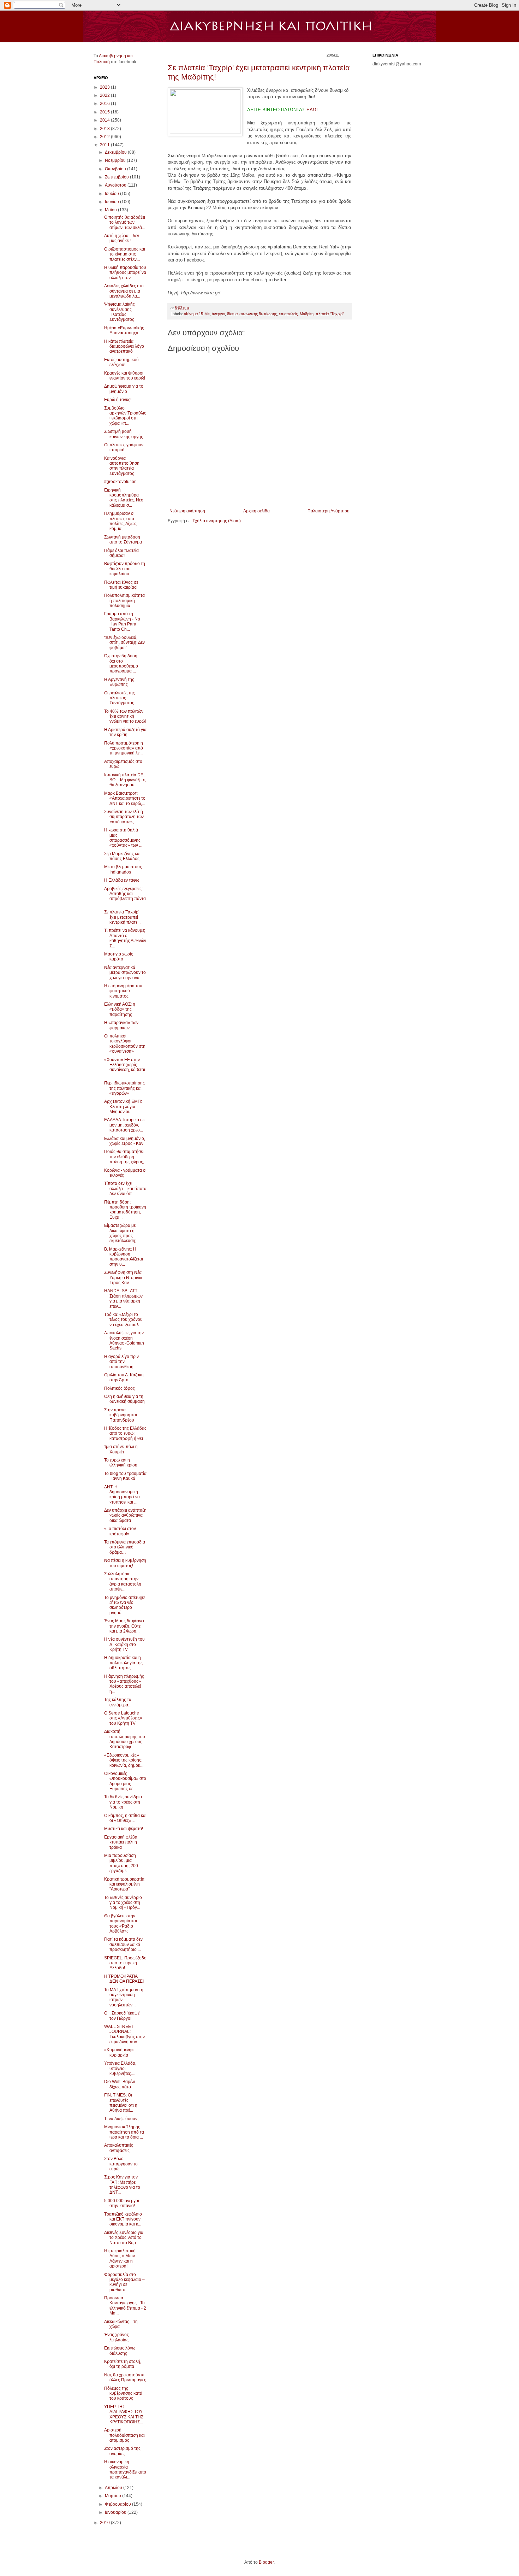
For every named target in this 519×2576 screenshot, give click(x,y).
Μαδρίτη (307, 314)
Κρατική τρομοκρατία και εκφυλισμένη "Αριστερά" (124, 1884)
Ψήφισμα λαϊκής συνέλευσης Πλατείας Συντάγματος (120, 312)
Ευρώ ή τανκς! (118, 400)
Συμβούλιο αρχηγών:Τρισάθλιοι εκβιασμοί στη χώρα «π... (125, 416)
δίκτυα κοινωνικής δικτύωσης (252, 314)
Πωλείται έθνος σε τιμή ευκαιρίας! (121, 585)
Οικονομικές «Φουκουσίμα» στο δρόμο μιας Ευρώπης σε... (125, 1781)
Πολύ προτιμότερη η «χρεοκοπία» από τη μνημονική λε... (124, 748)
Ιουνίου (112, 202)
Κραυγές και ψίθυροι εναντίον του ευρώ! (125, 376)
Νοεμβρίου (116, 160)
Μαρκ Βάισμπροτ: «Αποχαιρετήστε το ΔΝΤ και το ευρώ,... (125, 798)
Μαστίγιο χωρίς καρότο (119, 957)
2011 (105, 145)
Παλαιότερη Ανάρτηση (329, 511)
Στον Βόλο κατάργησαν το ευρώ (121, 2164)
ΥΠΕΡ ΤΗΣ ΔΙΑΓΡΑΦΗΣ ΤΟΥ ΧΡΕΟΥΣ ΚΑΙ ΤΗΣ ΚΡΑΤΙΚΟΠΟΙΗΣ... (124, 2414)
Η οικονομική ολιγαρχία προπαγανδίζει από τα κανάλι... (125, 2469)
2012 (105, 137)
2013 (105, 129)
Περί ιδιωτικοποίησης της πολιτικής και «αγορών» (124, 1088)
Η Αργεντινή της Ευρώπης (119, 682)
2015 (105, 112)
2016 (105, 104)
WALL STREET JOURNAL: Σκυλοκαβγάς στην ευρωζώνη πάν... (124, 2034)
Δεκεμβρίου (116, 152)
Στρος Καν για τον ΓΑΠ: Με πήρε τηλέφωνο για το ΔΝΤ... (122, 2185)
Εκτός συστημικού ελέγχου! (121, 362)
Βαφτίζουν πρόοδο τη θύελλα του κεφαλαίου (125, 569)
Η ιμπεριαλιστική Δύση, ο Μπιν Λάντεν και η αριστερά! (120, 2259)
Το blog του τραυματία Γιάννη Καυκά (125, 1476)
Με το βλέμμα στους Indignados (123, 869)
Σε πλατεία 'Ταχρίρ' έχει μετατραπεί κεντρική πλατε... (122, 917)
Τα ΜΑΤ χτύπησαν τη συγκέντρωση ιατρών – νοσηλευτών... (124, 1997)
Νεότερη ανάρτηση (187, 511)
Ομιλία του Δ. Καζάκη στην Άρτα (124, 1377)
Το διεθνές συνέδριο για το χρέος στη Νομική (123, 1802)
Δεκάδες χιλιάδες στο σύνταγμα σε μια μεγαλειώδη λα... (124, 291)
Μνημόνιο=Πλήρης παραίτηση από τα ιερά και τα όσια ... (124, 2132)
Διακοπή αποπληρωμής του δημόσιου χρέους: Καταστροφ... (125, 1739)
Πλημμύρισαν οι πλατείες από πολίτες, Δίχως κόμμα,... (120, 521)
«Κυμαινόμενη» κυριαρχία (119, 2052)
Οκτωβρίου (116, 169)
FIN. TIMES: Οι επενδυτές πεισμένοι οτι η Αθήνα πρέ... (121, 2103)
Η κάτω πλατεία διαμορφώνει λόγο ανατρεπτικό (124, 346)
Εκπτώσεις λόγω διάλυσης (120, 2351)
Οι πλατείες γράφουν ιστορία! (124, 447)
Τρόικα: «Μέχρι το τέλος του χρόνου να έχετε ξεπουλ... (123, 1320)
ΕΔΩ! (311, 110)
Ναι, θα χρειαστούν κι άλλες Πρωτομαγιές (125, 2377)
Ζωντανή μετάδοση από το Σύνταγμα (123, 540)
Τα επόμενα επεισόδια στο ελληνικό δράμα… (125, 1547)
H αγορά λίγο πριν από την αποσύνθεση (121, 1362)
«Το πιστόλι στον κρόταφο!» (120, 1531)
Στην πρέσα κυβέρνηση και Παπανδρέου (121, 1415)
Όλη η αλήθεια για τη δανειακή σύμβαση (124, 1399)
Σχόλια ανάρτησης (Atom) (217, 521)
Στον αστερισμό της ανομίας (122, 2451)
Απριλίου (114, 2488)
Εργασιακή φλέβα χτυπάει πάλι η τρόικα (121, 1842)
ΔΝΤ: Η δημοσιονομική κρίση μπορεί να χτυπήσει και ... (122, 1495)
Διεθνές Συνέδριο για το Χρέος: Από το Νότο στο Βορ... (124, 2238)
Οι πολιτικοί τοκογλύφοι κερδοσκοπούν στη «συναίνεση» (125, 1044)
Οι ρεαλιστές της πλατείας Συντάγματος (120, 698)
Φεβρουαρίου (118, 2504)
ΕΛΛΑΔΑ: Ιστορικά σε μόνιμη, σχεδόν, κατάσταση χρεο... (124, 1125)
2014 (105, 120)
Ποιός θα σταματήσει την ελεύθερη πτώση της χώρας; (124, 1157)
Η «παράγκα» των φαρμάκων (121, 1025)
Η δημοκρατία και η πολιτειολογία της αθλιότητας (123, 1663)
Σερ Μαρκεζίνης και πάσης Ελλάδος (122, 856)
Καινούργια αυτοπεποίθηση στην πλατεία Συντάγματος (122, 466)
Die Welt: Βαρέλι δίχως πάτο (120, 2084)
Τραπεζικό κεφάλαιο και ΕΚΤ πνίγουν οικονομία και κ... (123, 2219)
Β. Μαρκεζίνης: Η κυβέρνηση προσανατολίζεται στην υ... (124, 1257)
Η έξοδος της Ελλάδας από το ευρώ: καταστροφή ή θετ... (125, 1433)
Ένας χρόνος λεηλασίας (117, 2337)
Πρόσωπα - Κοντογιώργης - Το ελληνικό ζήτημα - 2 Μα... (125, 2306)
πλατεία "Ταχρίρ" (330, 314)
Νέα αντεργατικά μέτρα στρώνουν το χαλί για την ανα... (125, 973)
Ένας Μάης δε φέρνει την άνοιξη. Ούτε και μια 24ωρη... (124, 1626)
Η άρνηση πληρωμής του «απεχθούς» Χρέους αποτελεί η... (124, 1684)
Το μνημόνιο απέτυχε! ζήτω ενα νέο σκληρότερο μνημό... (124, 1605)
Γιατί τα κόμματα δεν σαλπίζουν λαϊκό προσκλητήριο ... (123, 1944)
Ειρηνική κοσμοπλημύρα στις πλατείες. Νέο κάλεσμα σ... (124, 498)
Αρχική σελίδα (256, 511)
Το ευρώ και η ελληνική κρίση (121, 1463)
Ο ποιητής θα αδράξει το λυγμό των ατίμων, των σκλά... (125, 222)
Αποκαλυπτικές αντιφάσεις (119, 2148)
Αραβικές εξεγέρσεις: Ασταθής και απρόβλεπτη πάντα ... (125, 896)
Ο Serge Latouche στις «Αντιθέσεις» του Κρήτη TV (123, 1718)
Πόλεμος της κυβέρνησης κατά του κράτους (123, 2393)
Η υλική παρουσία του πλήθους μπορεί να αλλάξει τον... (125, 273)
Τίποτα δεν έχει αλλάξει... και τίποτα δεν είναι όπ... (125, 1189)
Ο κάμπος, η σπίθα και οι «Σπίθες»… (125, 1818)
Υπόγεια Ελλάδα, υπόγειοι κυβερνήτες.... (120, 2068)
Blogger (266, 2562)
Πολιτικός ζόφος (120, 1388)
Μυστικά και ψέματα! (124, 1829)
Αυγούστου (116, 185)
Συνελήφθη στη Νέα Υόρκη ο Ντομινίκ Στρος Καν (123, 1278)
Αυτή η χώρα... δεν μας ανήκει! (122, 238)
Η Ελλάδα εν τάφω (122, 880)
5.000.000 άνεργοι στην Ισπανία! (122, 2203)
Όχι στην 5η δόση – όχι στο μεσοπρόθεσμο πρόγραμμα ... (123, 663)
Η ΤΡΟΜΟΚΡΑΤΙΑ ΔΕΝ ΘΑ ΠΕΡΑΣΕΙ (124, 1979)
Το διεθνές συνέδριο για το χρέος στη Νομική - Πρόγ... (123, 1903)
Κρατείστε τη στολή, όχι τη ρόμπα (123, 2364)
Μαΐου (111, 210)
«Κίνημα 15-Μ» (197, 314)
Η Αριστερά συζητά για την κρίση (125, 732)
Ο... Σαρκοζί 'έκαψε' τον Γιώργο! (122, 2016)
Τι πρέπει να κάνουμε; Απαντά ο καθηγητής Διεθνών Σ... (125, 938)
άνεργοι (218, 314)
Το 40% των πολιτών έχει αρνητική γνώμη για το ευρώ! (125, 716)
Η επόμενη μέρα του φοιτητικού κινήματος (123, 991)
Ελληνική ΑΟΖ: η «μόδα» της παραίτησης (120, 1009)
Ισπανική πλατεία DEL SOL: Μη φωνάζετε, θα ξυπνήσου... (125, 780)
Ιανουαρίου (116, 2512)
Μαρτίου (114, 2496)
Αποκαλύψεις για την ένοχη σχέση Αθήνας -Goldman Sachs (124, 1340)
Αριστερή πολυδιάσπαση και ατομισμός (124, 2435)
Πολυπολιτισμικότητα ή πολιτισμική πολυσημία (124, 601)
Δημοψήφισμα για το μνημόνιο (124, 389)
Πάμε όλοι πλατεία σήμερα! (121, 553)
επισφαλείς (288, 314)
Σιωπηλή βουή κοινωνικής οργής (124, 434)
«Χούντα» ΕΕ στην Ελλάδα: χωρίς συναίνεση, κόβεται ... (125, 1067)
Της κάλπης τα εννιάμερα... (118, 1702)
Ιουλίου (112, 194)
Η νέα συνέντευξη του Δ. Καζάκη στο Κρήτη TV (124, 1644)
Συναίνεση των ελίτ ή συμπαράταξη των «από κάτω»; (124, 817)
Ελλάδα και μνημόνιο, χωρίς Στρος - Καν (125, 1141)
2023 (105, 87)
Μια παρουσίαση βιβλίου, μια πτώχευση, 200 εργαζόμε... (121, 1863)
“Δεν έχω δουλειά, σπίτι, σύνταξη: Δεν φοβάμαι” (124, 643)
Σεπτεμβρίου (117, 177)
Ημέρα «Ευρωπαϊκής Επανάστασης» (124, 330)
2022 (105, 95)
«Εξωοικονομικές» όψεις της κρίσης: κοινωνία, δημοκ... (124, 1760)
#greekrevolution (120, 482)
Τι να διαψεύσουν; (121, 2119)
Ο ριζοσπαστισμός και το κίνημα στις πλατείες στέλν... (125, 254)
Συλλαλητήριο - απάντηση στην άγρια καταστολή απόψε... (123, 1581)
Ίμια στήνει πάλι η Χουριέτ (121, 1449)
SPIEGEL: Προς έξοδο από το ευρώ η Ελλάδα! (125, 1963)
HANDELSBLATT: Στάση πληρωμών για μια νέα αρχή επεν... (123, 1298)
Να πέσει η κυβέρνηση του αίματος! (125, 1563)
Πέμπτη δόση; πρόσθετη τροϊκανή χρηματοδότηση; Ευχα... (125, 1210)
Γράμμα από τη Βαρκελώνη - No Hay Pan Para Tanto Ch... (122, 621)
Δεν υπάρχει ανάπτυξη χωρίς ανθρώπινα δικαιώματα (125, 1515)
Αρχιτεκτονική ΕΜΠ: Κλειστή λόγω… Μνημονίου (123, 1107)
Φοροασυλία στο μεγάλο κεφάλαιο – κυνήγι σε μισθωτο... (124, 2282)
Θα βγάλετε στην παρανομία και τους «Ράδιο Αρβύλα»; (121, 1924)
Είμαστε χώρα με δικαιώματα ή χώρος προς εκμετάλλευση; (120, 1233)
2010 (105, 2523)
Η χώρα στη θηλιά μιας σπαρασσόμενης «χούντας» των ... (123, 838)
